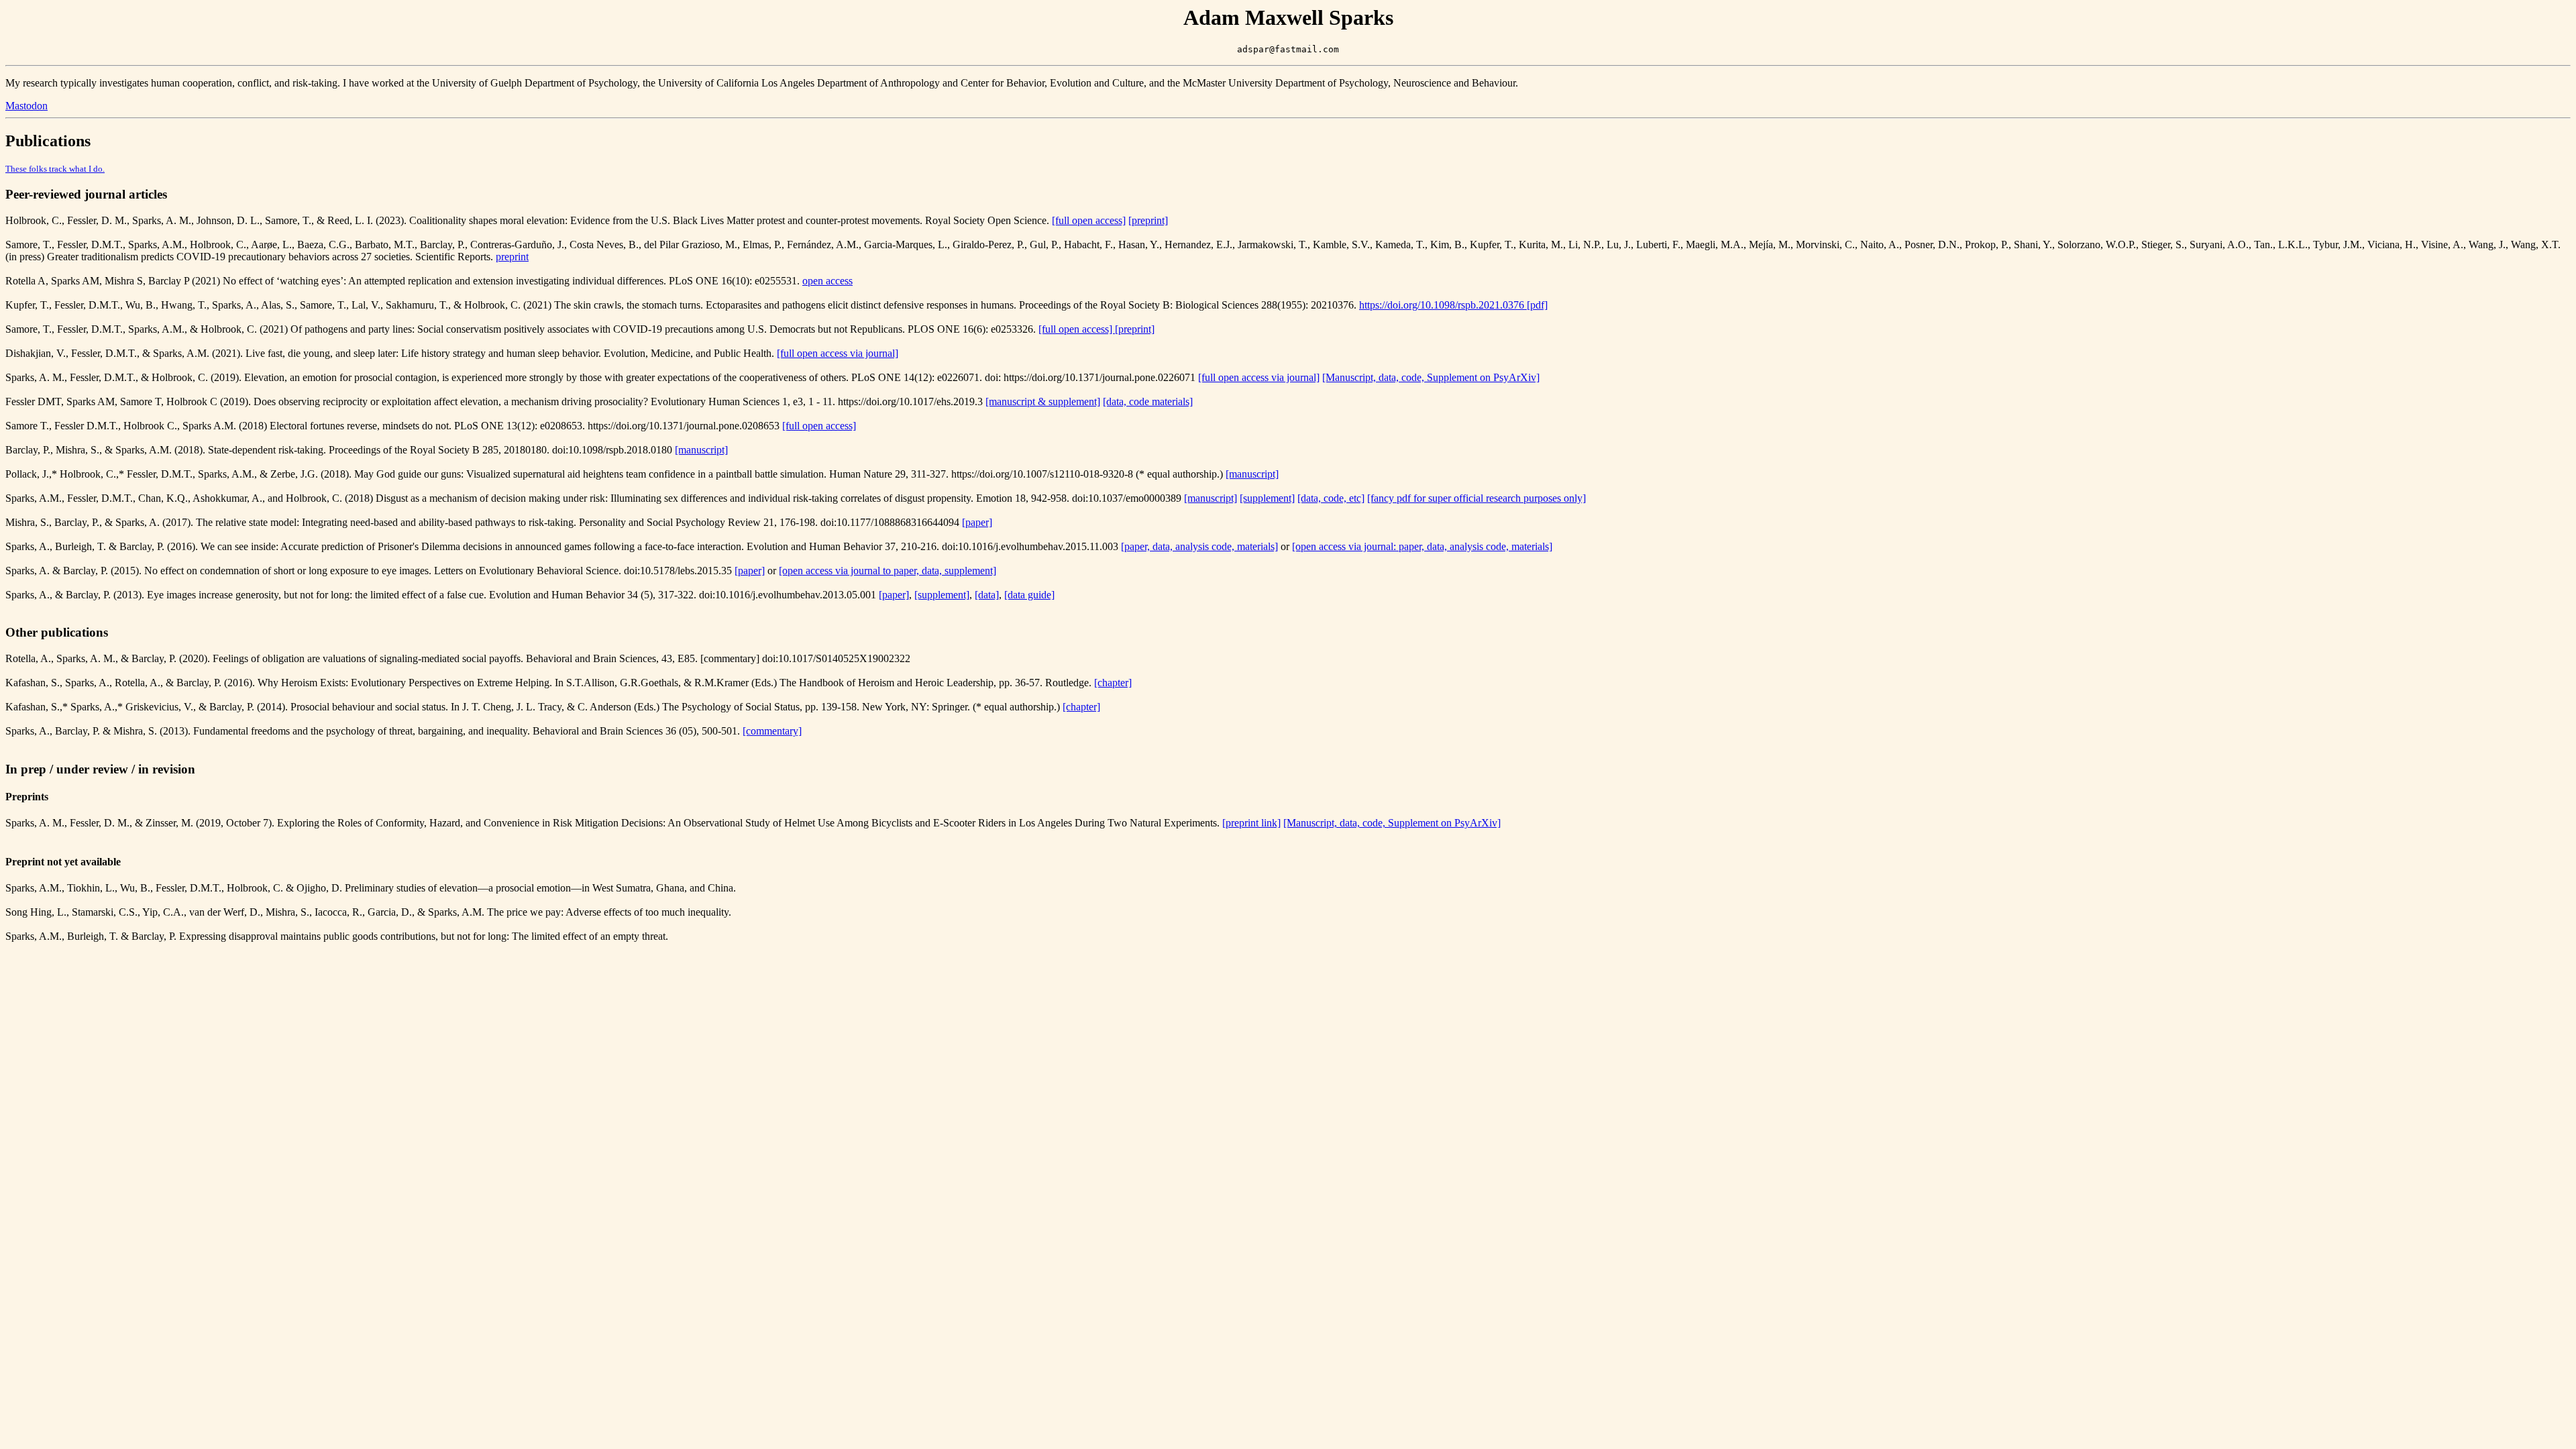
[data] (987, 595)
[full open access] (1089, 220)
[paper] (977, 522)
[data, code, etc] (1331, 498)
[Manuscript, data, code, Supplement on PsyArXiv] (1431, 377)
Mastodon (26, 106)
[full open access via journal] (838, 353)
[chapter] (1113, 683)
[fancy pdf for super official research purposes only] (1477, 498)
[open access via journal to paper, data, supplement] (888, 571)
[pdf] (1537, 305)
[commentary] (772, 731)
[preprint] (1148, 220)
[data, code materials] (1148, 401)
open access (827, 281)
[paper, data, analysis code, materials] (1199, 546)
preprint (512, 257)
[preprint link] (1251, 823)
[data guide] (1029, 595)
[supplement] (1267, 498)
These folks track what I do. (55, 169)
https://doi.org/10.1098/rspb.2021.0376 (1443, 305)
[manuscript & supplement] (1043, 401)
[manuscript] (701, 450)
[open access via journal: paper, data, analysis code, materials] (1422, 546)
